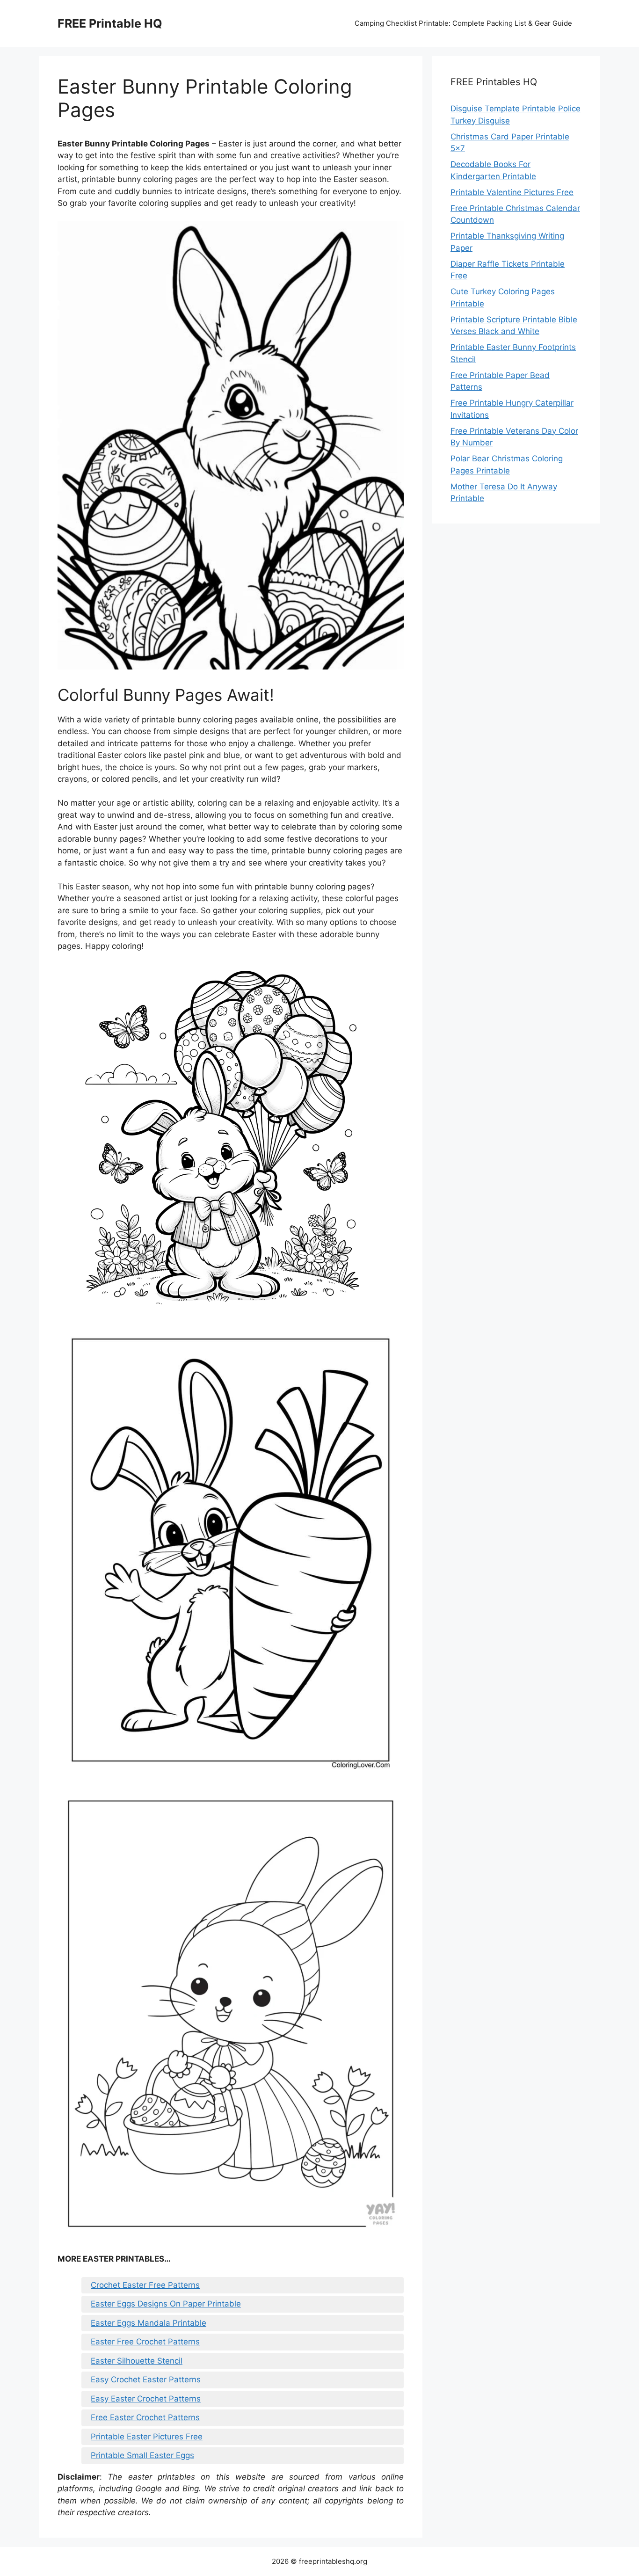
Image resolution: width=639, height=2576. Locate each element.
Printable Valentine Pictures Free (512, 192)
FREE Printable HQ (110, 23)
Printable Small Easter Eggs (142, 2455)
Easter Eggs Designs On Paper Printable (166, 2304)
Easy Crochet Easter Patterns (146, 2380)
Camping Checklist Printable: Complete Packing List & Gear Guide (463, 23)
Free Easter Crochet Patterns (145, 2417)
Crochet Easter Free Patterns (145, 2285)
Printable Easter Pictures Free (147, 2437)
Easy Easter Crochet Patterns (146, 2399)
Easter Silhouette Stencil (137, 2361)
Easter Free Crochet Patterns (145, 2342)
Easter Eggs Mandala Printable (149, 2323)
